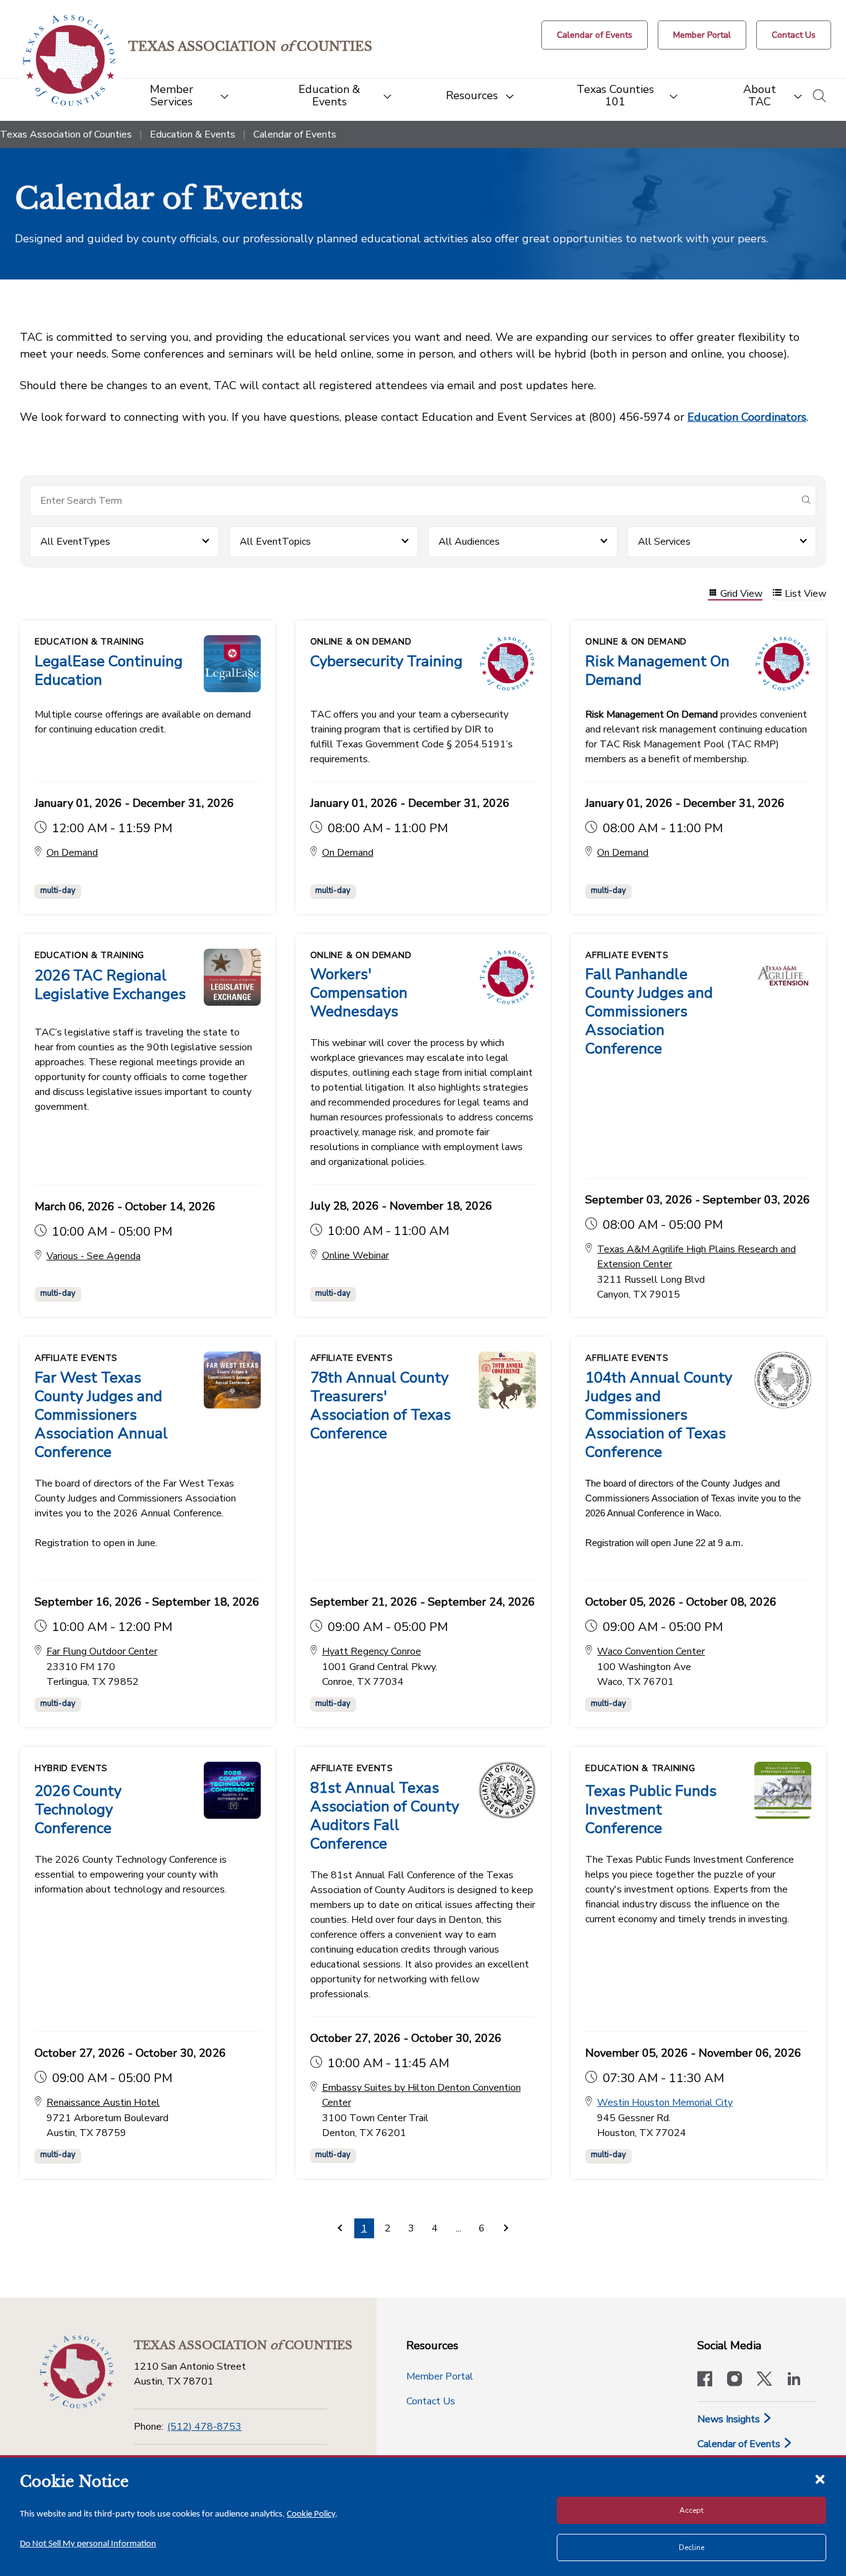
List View (805, 594)
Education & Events (193, 134)
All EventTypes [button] (75, 542)
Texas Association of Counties (66, 134)
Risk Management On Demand (657, 670)
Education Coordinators (747, 417)
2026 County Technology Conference (78, 1809)
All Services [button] (664, 542)
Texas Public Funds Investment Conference (651, 1809)
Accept (691, 2510)
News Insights (730, 2419)
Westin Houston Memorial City (665, 2103)
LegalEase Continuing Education (109, 670)
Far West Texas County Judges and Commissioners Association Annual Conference (101, 1415)
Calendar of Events (740, 2444)
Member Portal (440, 2376)
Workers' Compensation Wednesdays (359, 993)
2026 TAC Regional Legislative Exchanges (110, 985)
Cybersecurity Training (386, 661)
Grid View (741, 594)
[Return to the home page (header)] (69, 60)
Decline (691, 2547)
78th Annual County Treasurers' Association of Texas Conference (381, 1405)
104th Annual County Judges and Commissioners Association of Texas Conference (659, 1415)
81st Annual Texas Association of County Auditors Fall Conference (385, 1816)
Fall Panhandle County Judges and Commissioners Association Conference (649, 1011)
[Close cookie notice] (820, 2479)
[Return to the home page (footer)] (77, 2372)
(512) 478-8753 (204, 2427)
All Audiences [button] (469, 542)
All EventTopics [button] (275, 542)
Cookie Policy (311, 2514)
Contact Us (431, 2401)
